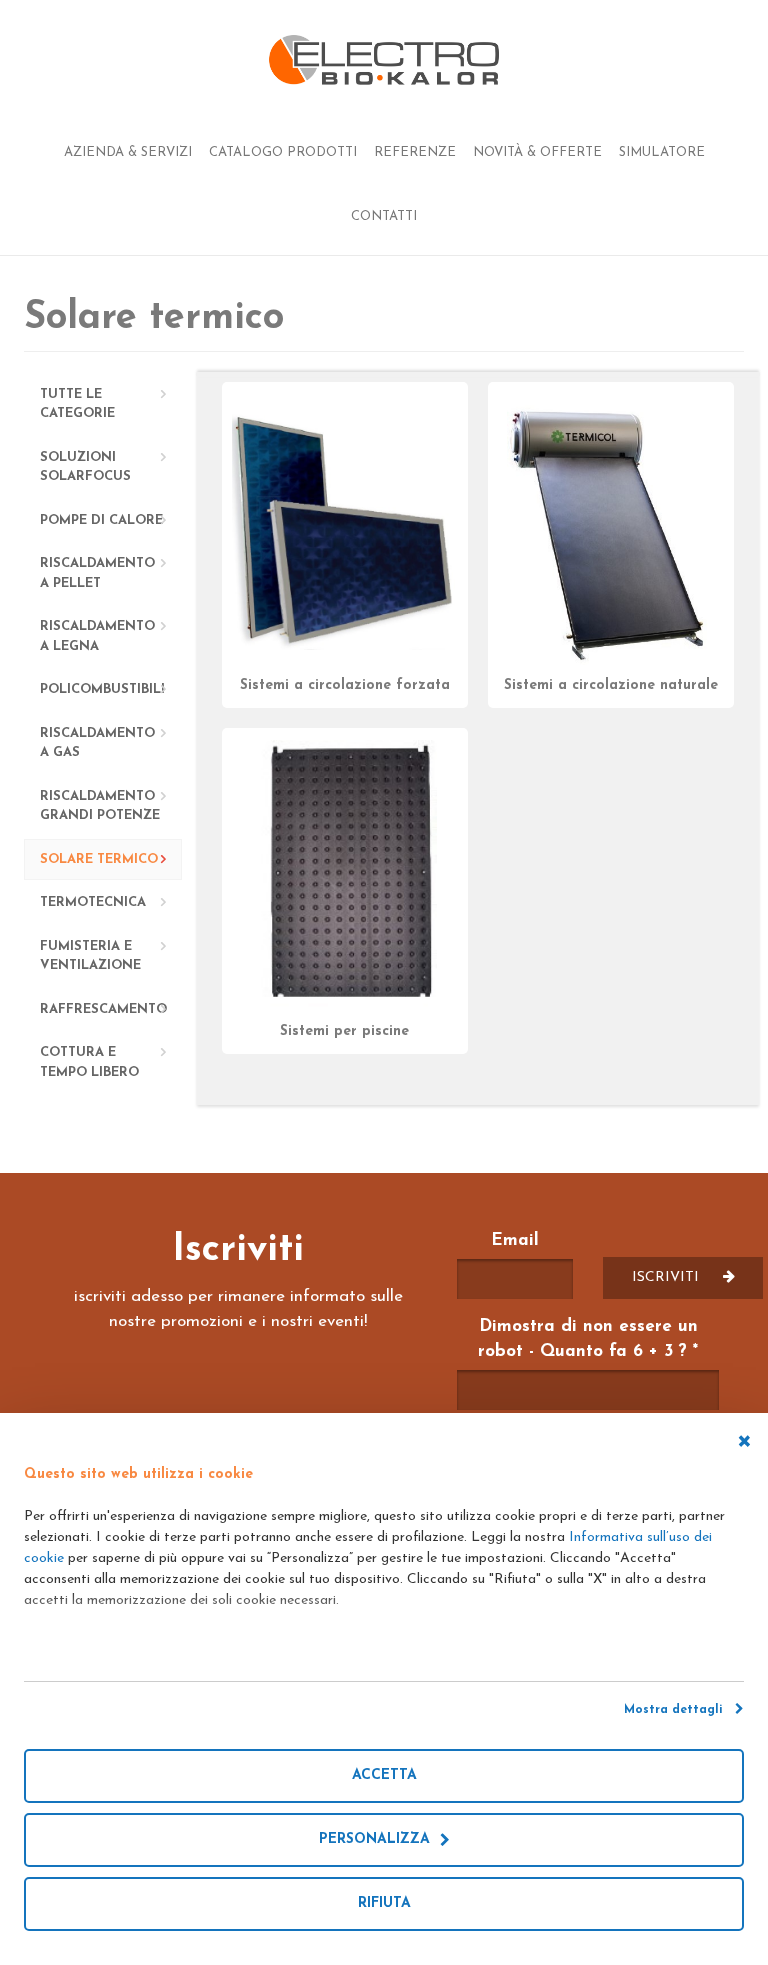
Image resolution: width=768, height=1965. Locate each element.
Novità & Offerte (537, 152)
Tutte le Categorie (77, 404)
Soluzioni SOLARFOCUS (85, 467)
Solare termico (99, 859)
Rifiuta (384, 1903)
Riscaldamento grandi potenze (100, 806)
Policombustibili (102, 689)
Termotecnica (93, 902)
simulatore (662, 152)
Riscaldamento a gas (97, 743)
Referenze (415, 152)
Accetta (384, 1775)
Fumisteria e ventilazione (90, 956)
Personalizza (379, 1839)
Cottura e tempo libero (89, 1062)
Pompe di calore (101, 520)
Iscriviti (667, 1277)
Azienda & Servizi (128, 152)
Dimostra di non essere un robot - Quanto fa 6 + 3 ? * (588, 1339)
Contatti (384, 216)
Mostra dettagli (679, 1710)
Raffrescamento (103, 1009)
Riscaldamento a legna (97, 636)
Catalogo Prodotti (283, 152)
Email (515, 1240)
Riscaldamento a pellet (97, 573)
